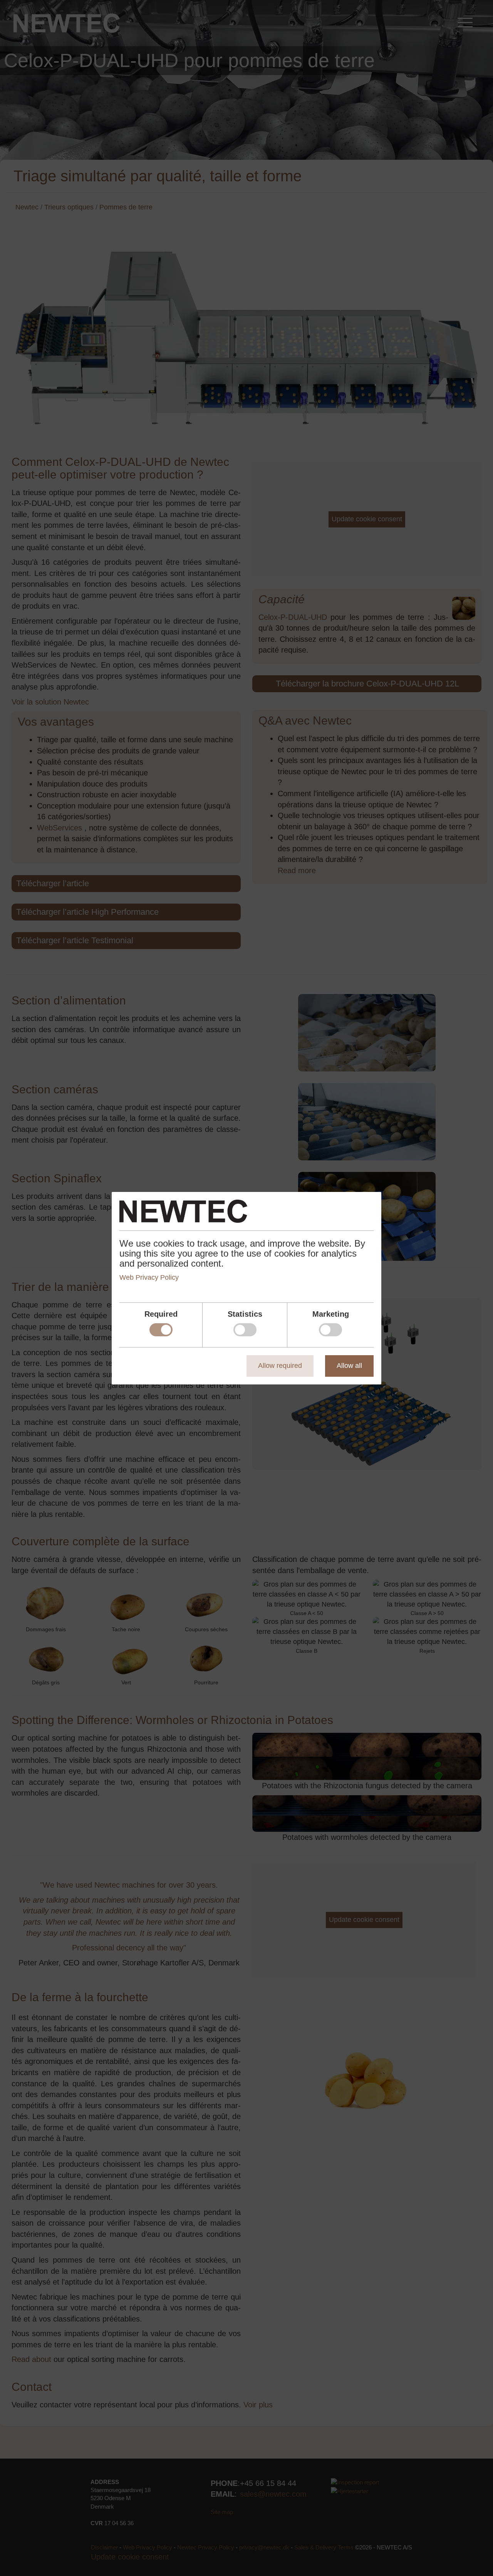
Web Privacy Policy (149, 1277)
